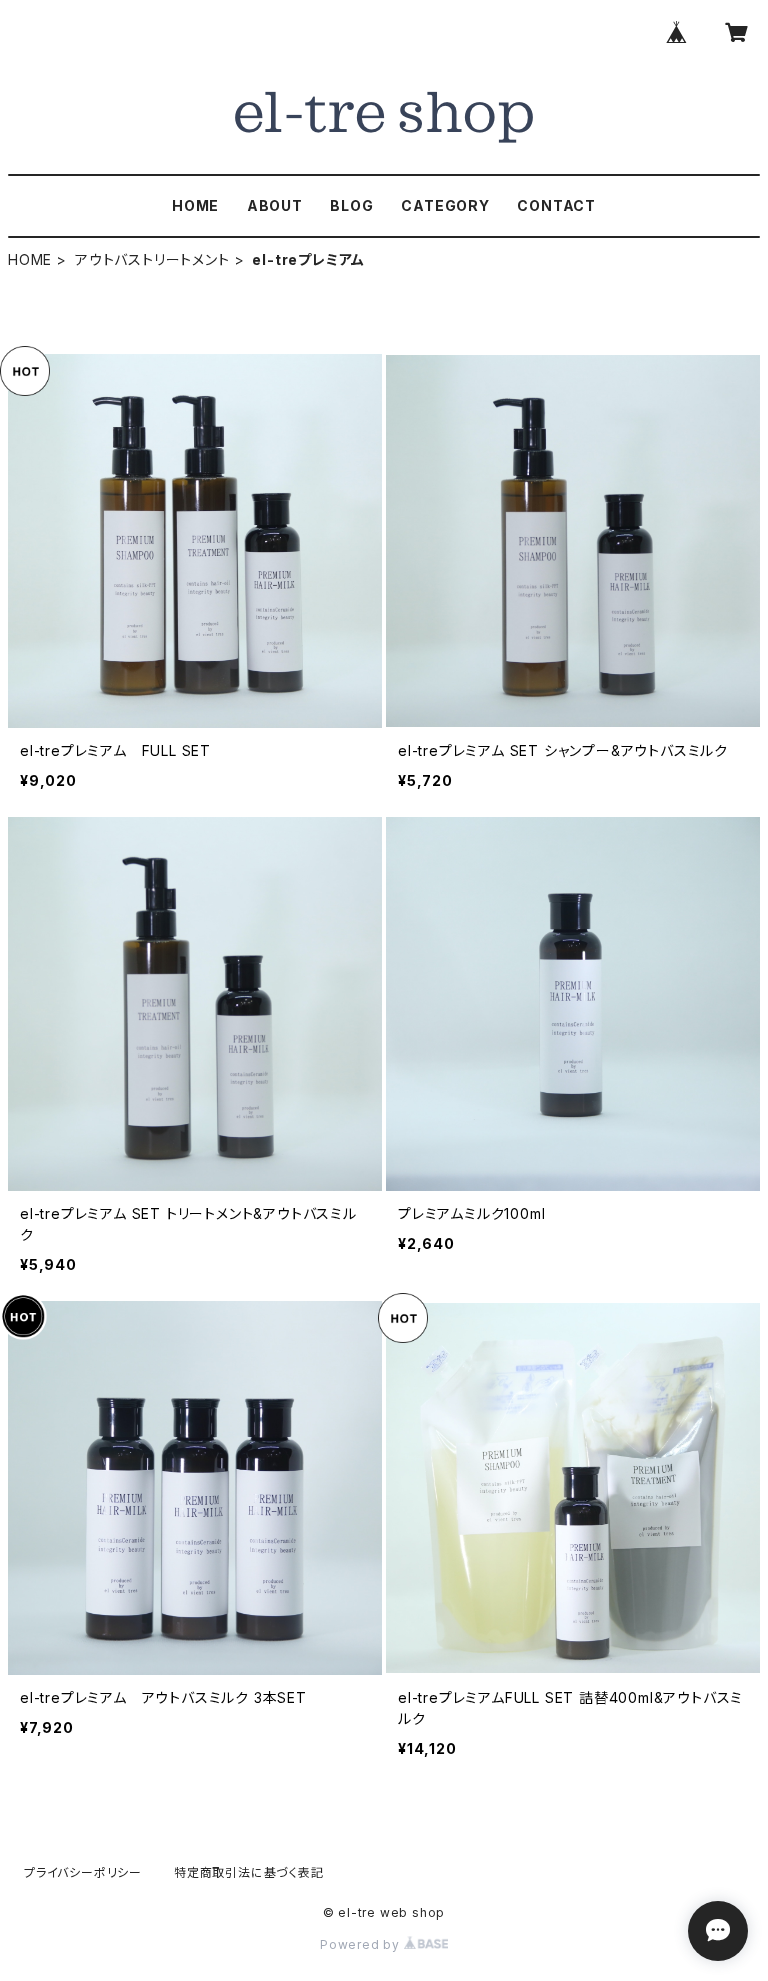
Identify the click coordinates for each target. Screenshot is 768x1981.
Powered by (362, 1944)
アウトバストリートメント (152, 259)
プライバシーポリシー (83, 1872)
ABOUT (275, 205)
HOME (195, 205)
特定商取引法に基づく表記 (249, 1872)
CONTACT (556, 205)
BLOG (351, 205)
